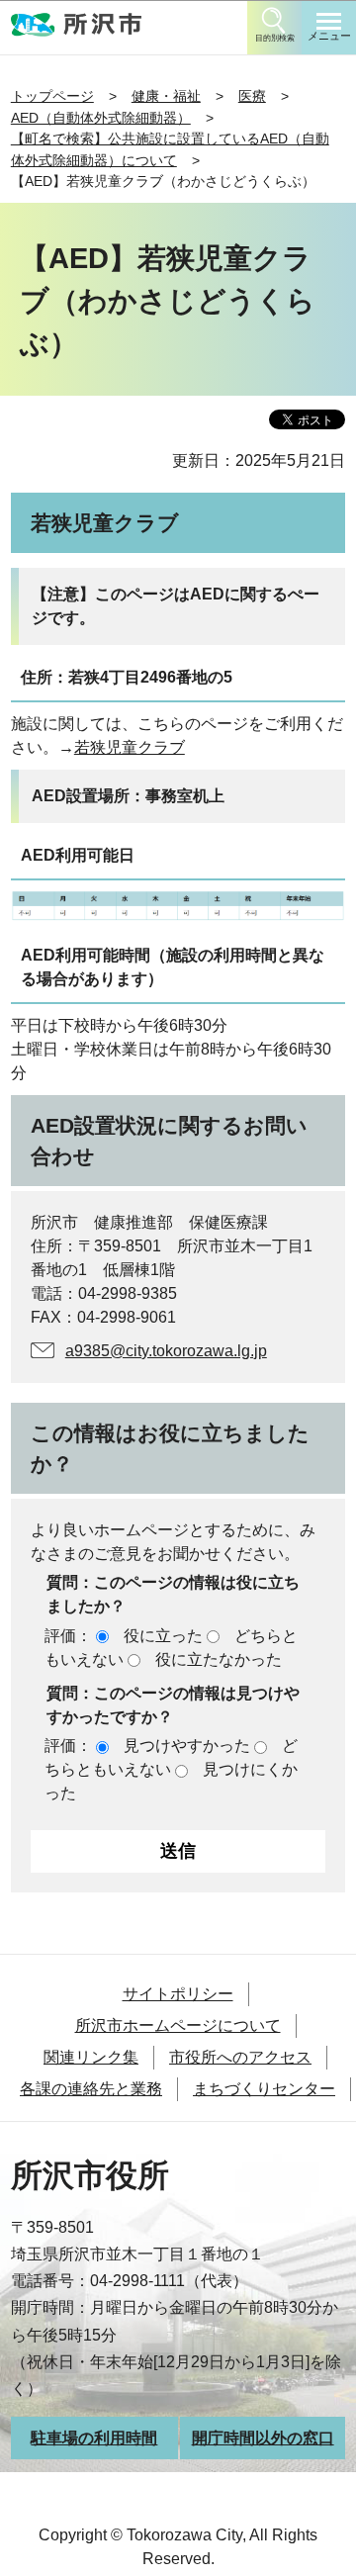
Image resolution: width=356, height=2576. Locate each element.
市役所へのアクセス (240, 2057)
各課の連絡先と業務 (91, 2089)
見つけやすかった (187, 1746)
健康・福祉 (166, 96)
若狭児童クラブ (130, 747)
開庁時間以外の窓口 (263, 2438)
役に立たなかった (219, 1659)
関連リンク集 (91, 2057)
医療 (252, 96)
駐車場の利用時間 (94, 2438)
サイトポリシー (178, 1994)
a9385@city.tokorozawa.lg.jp (166, 1351)
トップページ (52, 96)
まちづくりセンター (264, 2089)
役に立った (163, 1636)
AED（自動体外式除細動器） (101, 118)
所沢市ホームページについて (178, 2025)
